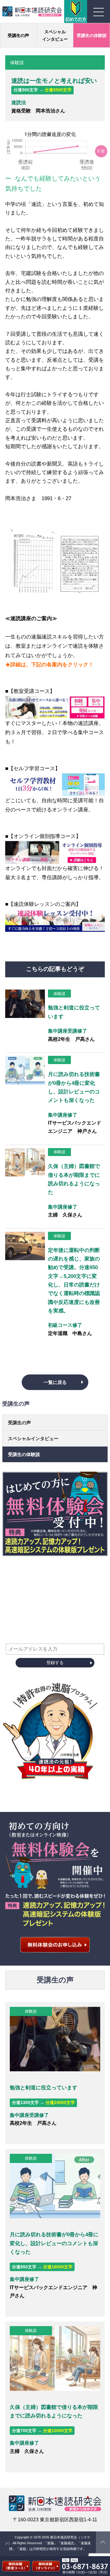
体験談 (59, 994)
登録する (55, 1663)
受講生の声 (18, 35)
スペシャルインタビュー (55, 35)
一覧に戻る (55, 1382)
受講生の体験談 (92, 35)
